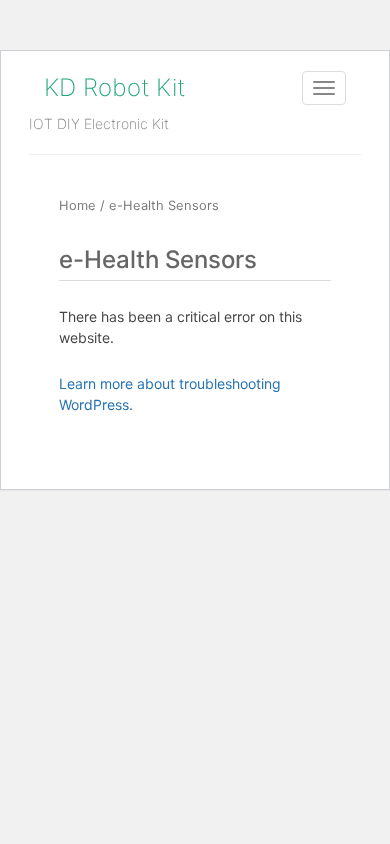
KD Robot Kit (114, 87)
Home (77, 205)
